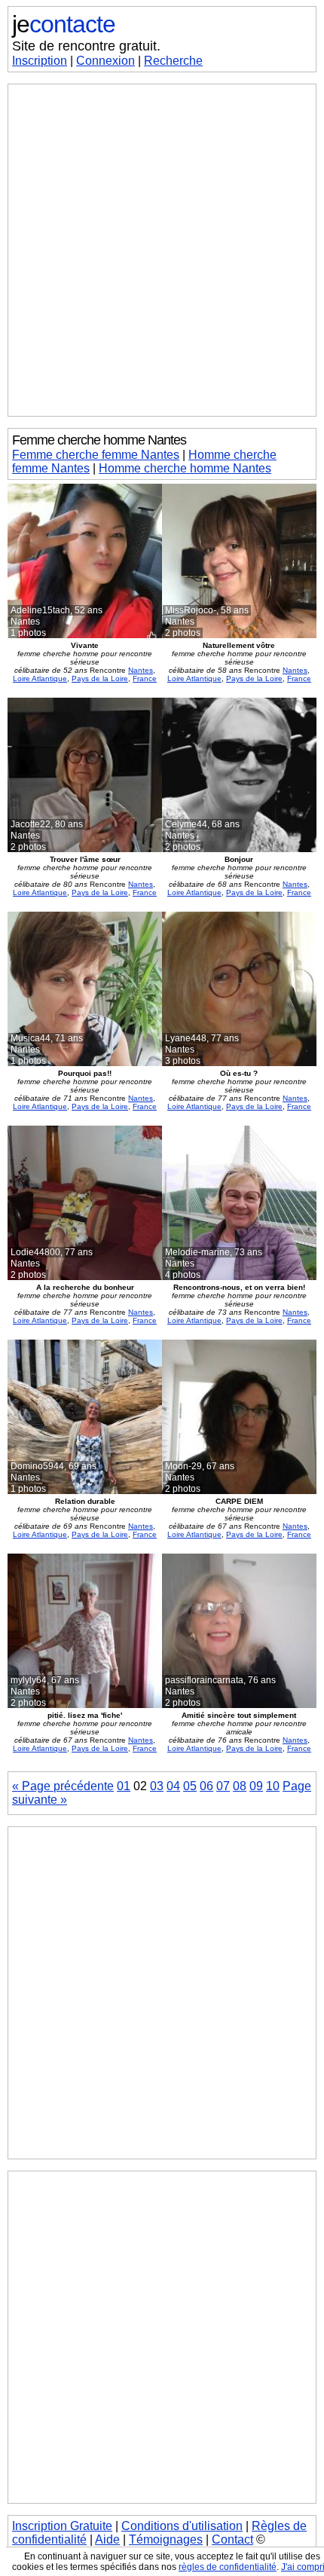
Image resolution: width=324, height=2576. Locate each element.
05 (190, 1786)
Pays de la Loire (100, 678)
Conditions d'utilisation (182, 2526)
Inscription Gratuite (62, 2526)
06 (206, 1786)
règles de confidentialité (228, 2567)
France (145, 678)
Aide (107, 2539)
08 (240, 1786)
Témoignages (166, 2539)
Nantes (141, 670)
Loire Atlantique (40, 678)
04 (173, 1786)
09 (256, 1786)
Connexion (105, 61)
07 (223, 1786)
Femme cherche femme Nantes (96, 455)
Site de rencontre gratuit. (86, 46)
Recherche (173, 61)
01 (124, 1786)
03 (157, 1786)
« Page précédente (63, 1786)
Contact (232, 2539)
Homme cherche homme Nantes (185, 468)
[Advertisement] (162, 250)
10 (273, 1786)
